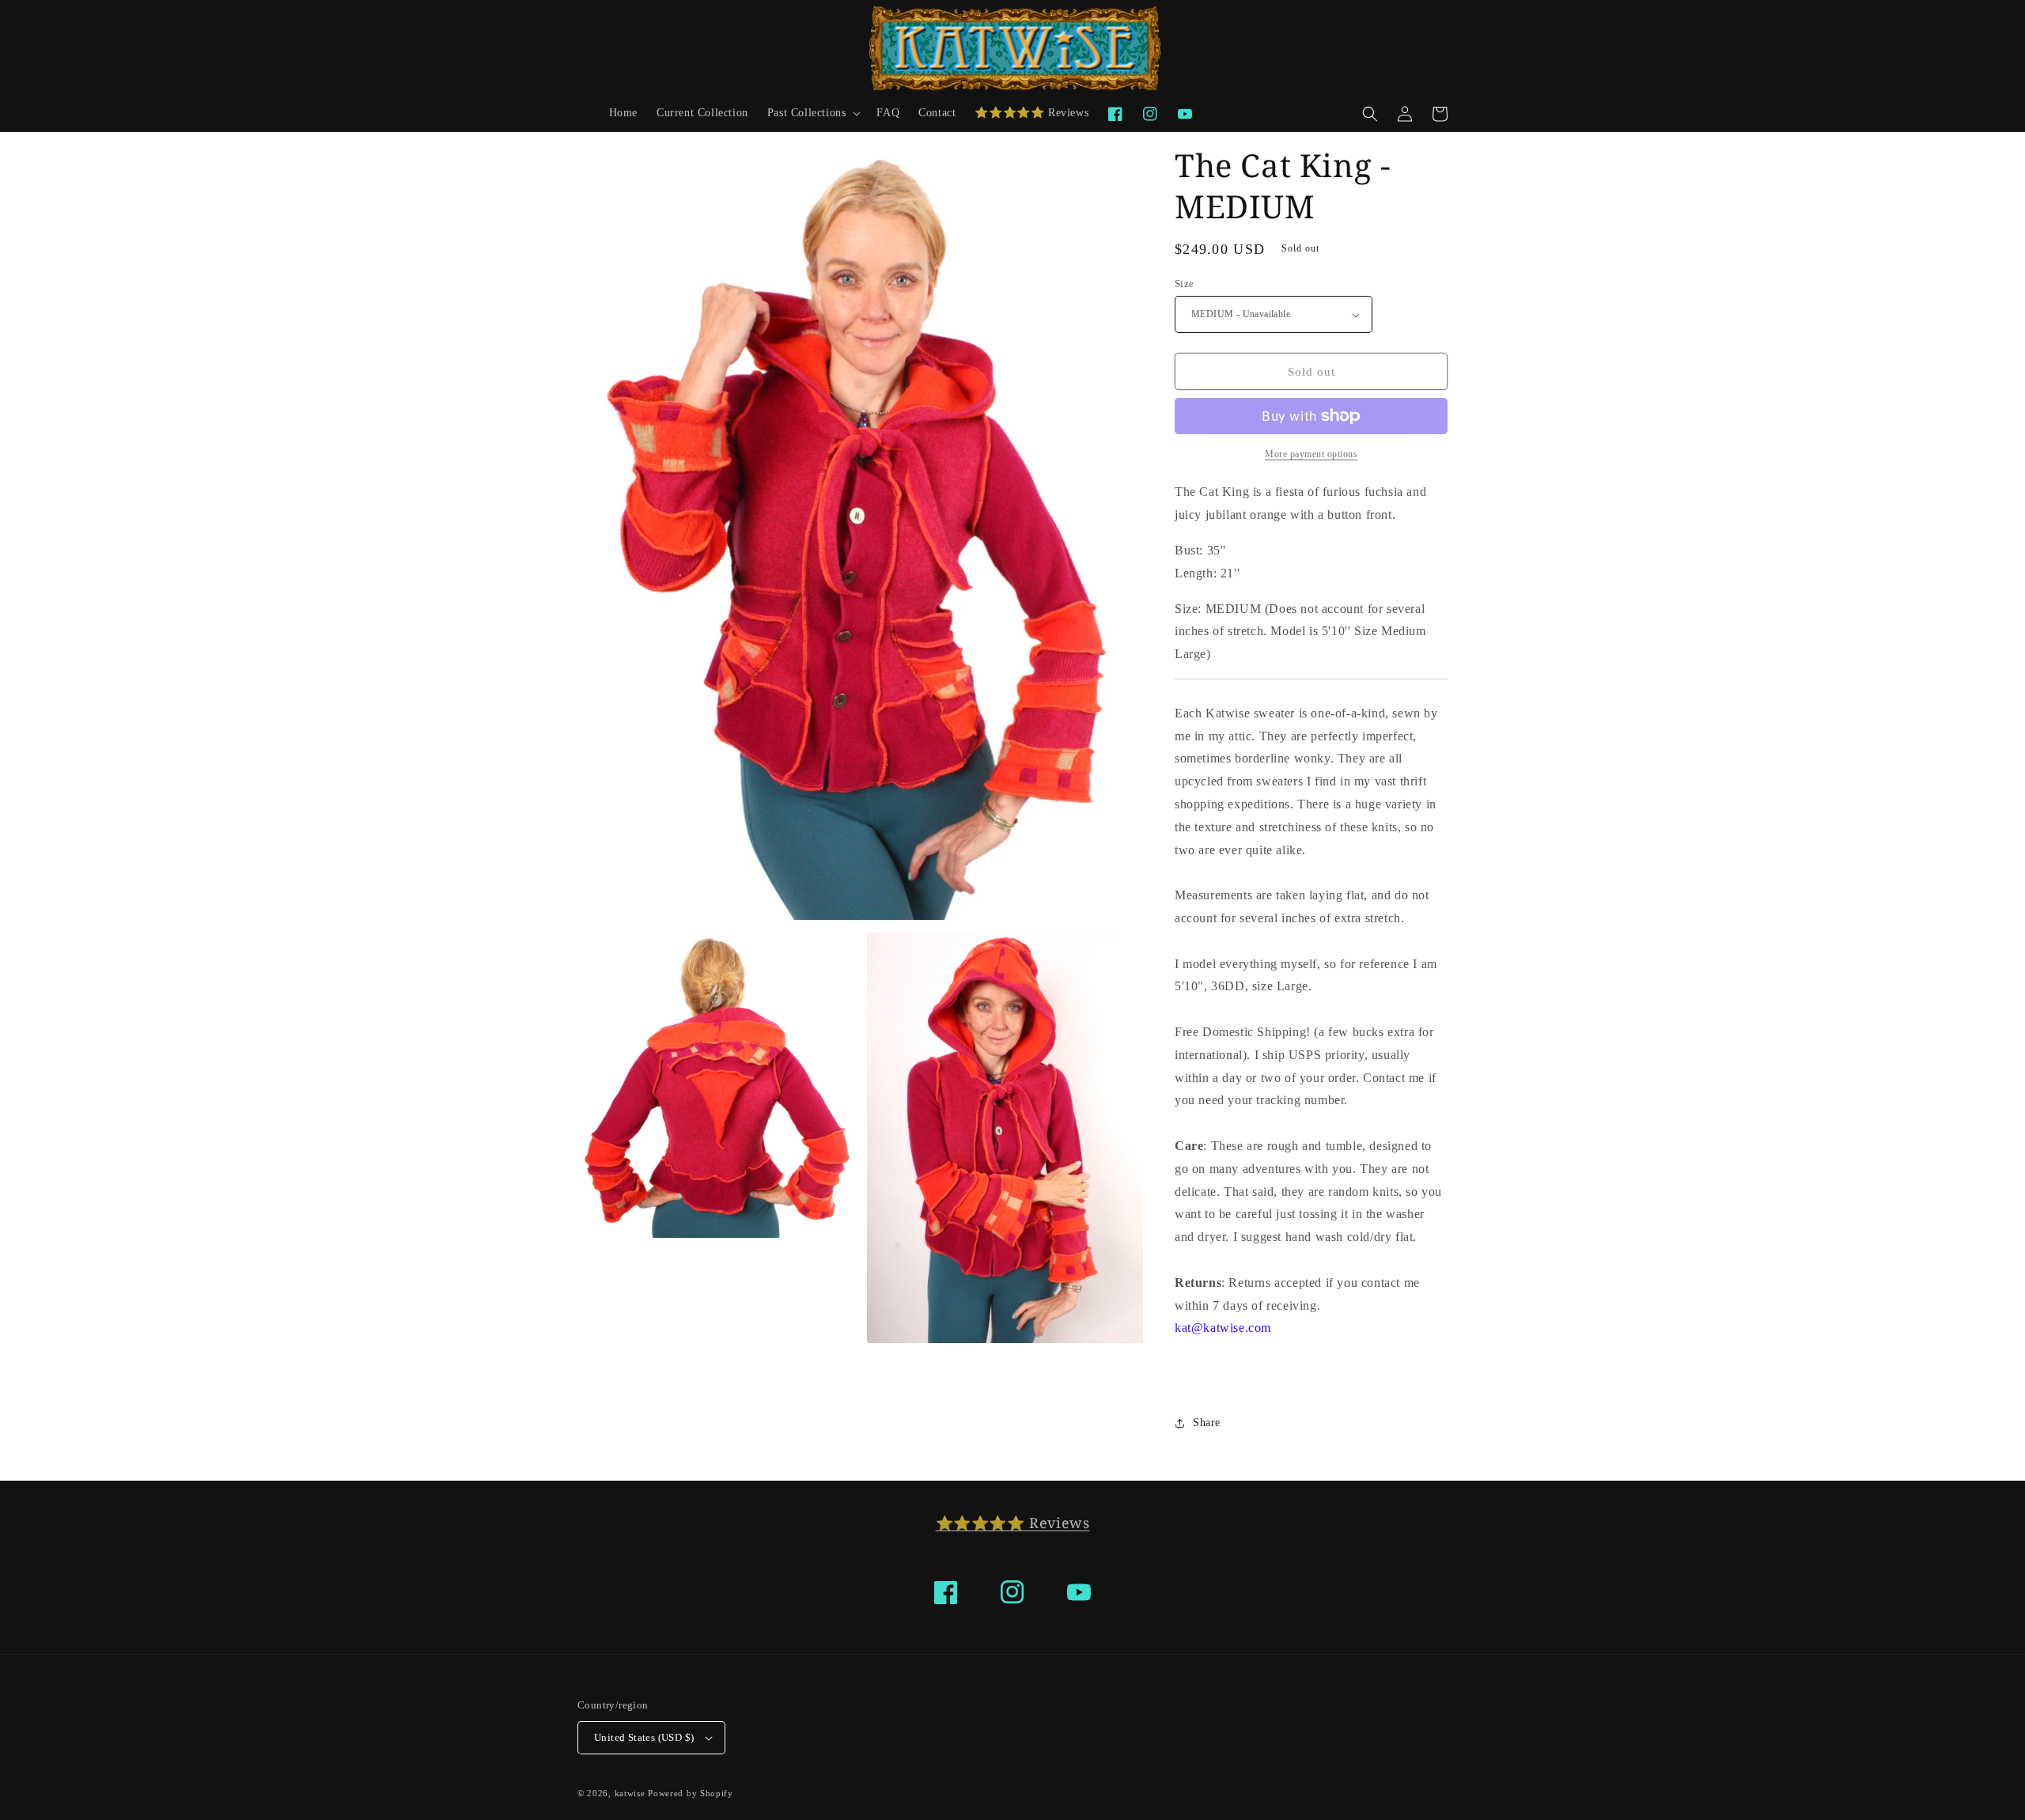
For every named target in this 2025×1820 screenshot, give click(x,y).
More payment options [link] (1311, 454)
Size (1185, 284)
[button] (813, 113)
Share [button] (1207, 1423)
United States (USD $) (644, 1737)
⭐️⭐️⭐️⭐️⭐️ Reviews (1013, 1523)
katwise (630, 1793)
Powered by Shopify (691, 1793)
